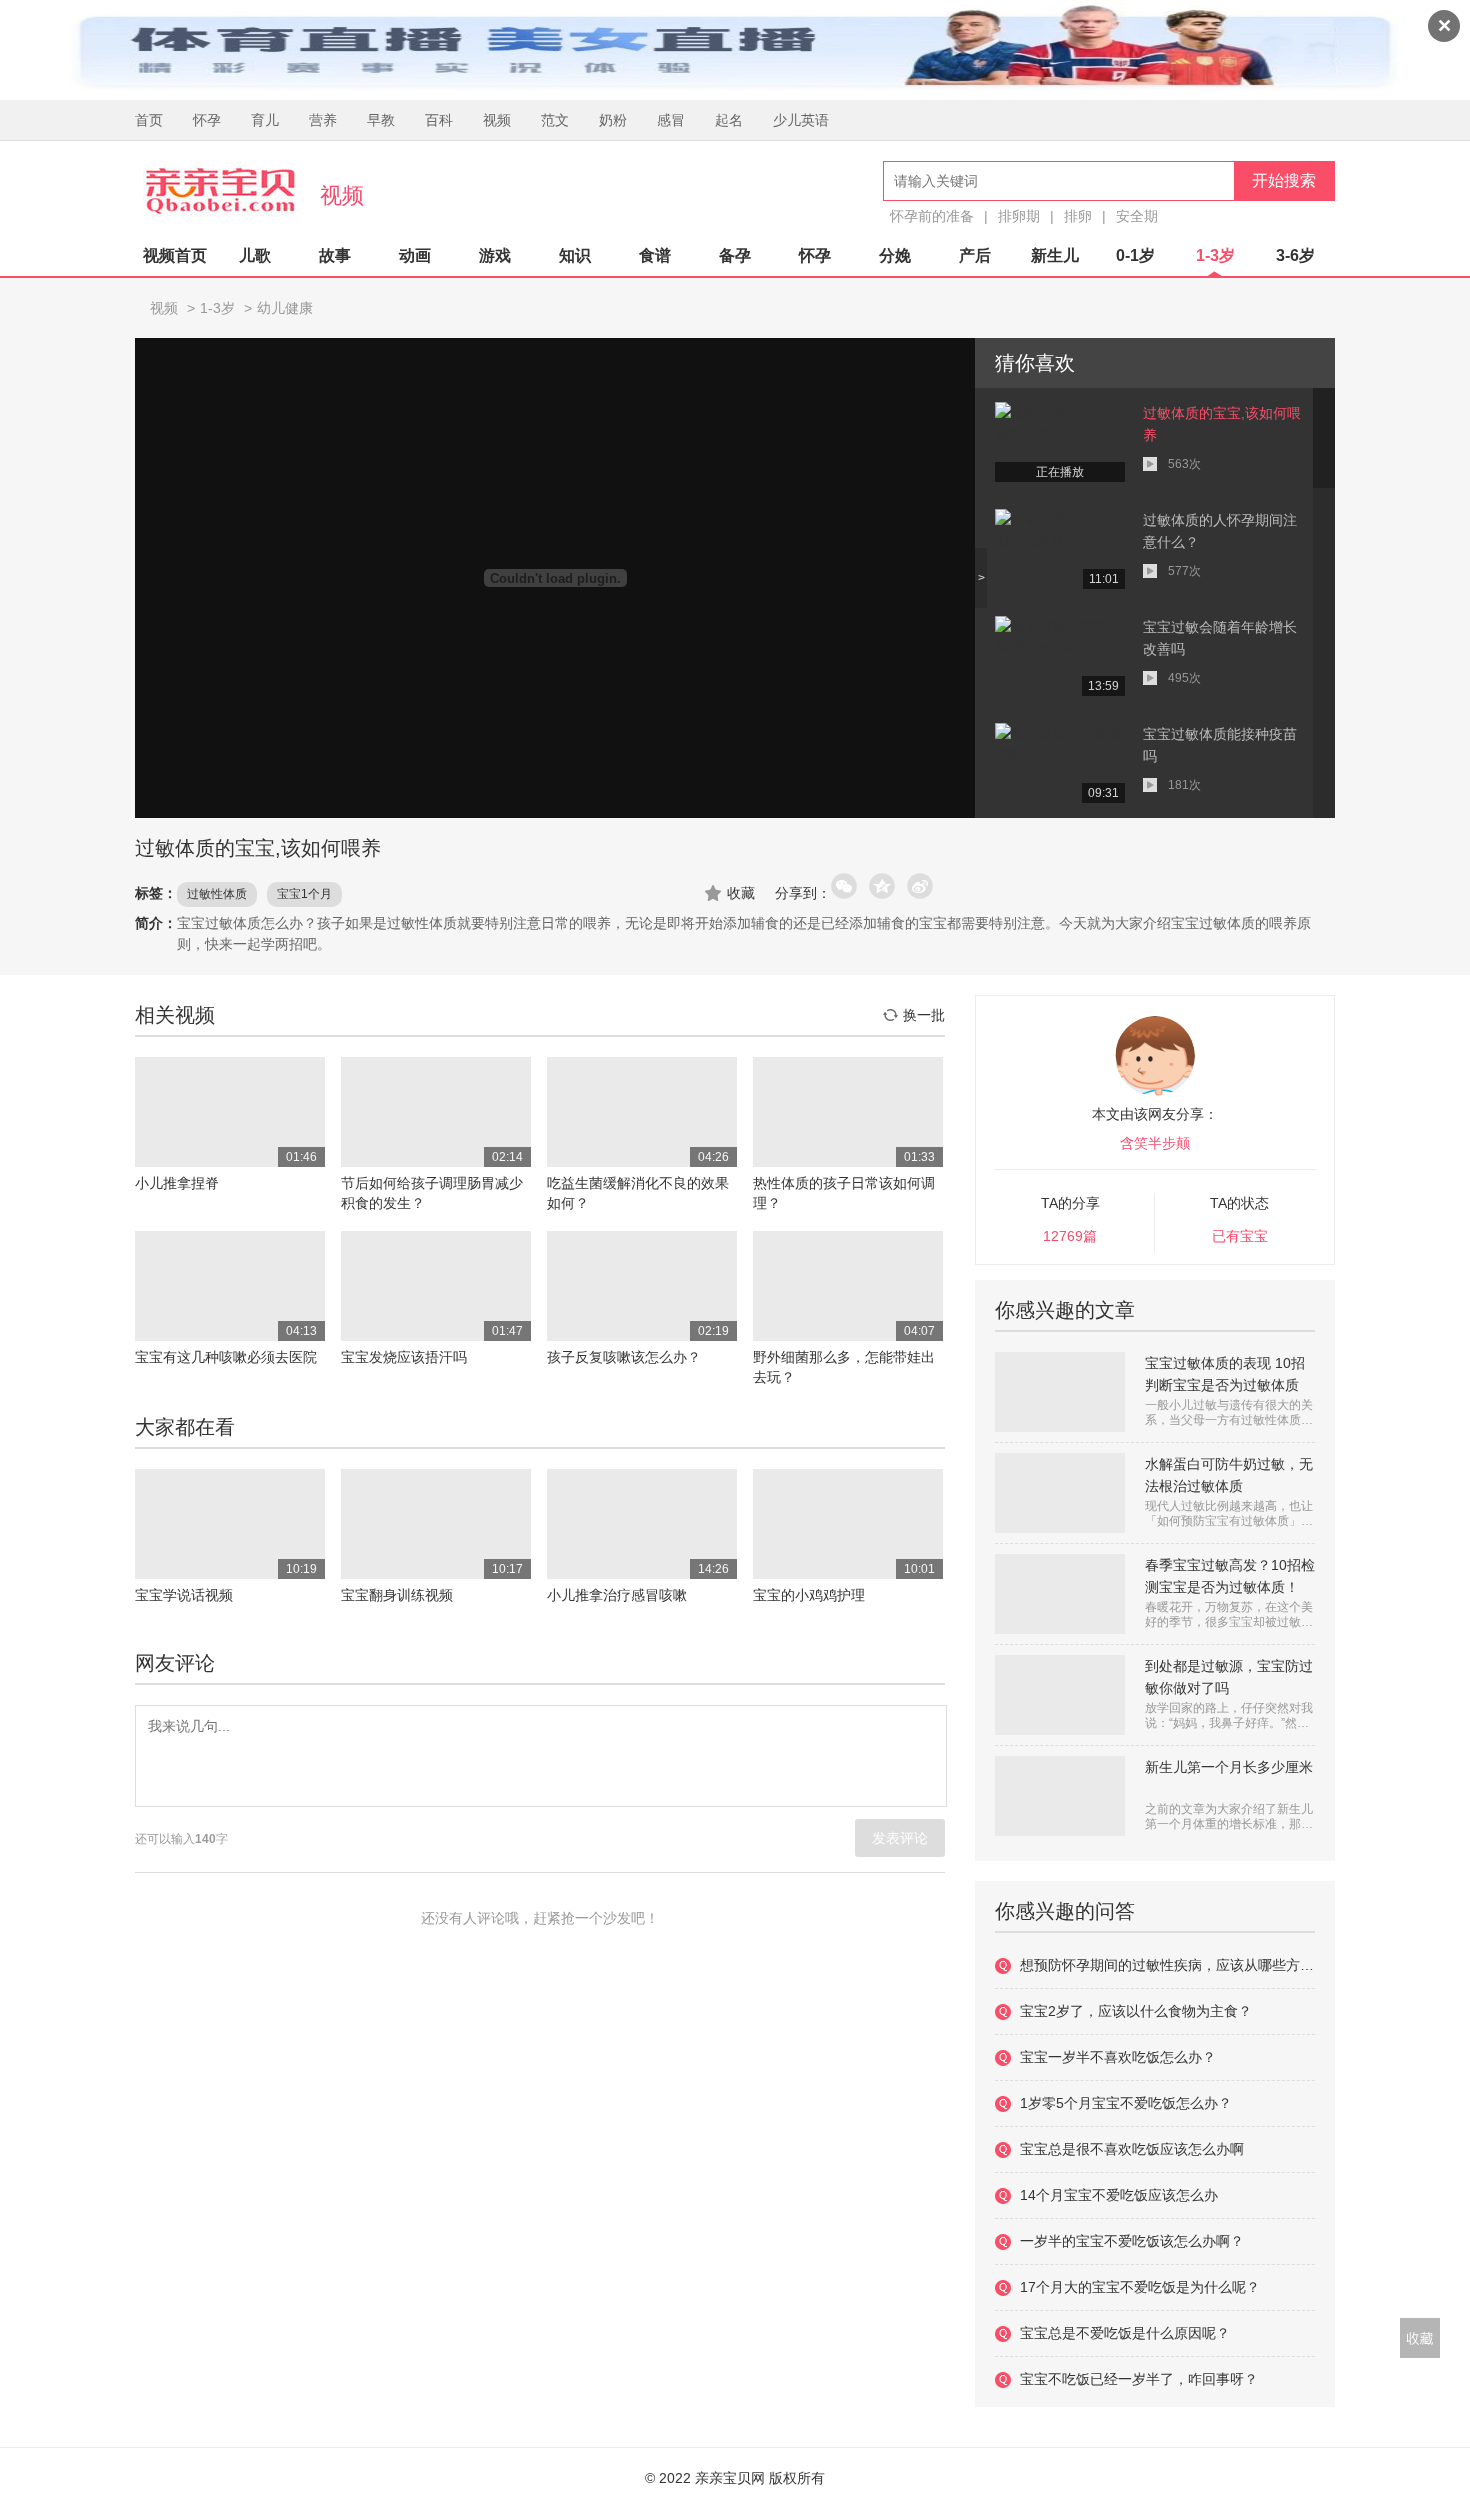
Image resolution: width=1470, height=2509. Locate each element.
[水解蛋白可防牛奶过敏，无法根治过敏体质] (1060, 1493)
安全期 (1137, 216)
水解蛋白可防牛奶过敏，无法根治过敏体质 (1229, 1475)
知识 (575, 255)
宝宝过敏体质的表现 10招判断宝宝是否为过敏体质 (1225, 1374)
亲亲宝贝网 (220, 191)
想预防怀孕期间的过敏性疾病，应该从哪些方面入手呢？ (1167, 1965)
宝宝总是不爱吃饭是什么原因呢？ (1125, 2333)
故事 (335, 255)
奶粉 (613, 120)
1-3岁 (1215, 255)
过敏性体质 (217, 894)
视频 (497, 120)
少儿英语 (801, 120)
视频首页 (175, 255)
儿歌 (255, 255)
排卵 (1078, 216)
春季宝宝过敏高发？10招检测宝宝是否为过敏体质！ (1230, 1576)
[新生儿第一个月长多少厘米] (1060, 1796)
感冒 (671, 120)
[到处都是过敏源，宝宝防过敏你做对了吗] (1060, 1695)
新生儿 (1055, 255)
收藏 (741, 893)
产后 (975, 255)
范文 (555, 120)
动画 (415, 255)
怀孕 (207, 120)
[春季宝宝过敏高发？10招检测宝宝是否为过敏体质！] (1060, 1594)
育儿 (265, 120)
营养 (323, 120)
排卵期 (1019, 216)
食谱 (655, 255)
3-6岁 (1295, 255)
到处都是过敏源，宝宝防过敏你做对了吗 (1229, 1677)
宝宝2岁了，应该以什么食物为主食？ (1136, 2011)
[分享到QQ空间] (883, 887)
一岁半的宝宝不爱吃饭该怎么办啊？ (1132, 2241)
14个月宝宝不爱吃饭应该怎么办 (1119, 2195)
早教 (381, 120)
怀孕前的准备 (932, 216)
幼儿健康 (285, 308)
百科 (439, 120)
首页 (149, 120)
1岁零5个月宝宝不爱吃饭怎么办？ (1126, 2103)
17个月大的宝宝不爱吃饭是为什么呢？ (1140, 2287)
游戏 (495, 255)
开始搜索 (1284, 180)
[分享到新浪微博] (921, 887)
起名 (729, 120)
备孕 (735, 255)
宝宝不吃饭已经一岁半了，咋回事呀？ (1139, 2379)
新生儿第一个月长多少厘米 (1229, 1767)
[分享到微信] (845, 887)
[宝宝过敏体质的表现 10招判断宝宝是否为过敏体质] (1060, 1392)
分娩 (895, 255)
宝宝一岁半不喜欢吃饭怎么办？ (1118, 2057)
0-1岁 (1135, 255)
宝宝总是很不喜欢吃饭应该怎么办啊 (1132, 2149)
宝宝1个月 (304, 894)
